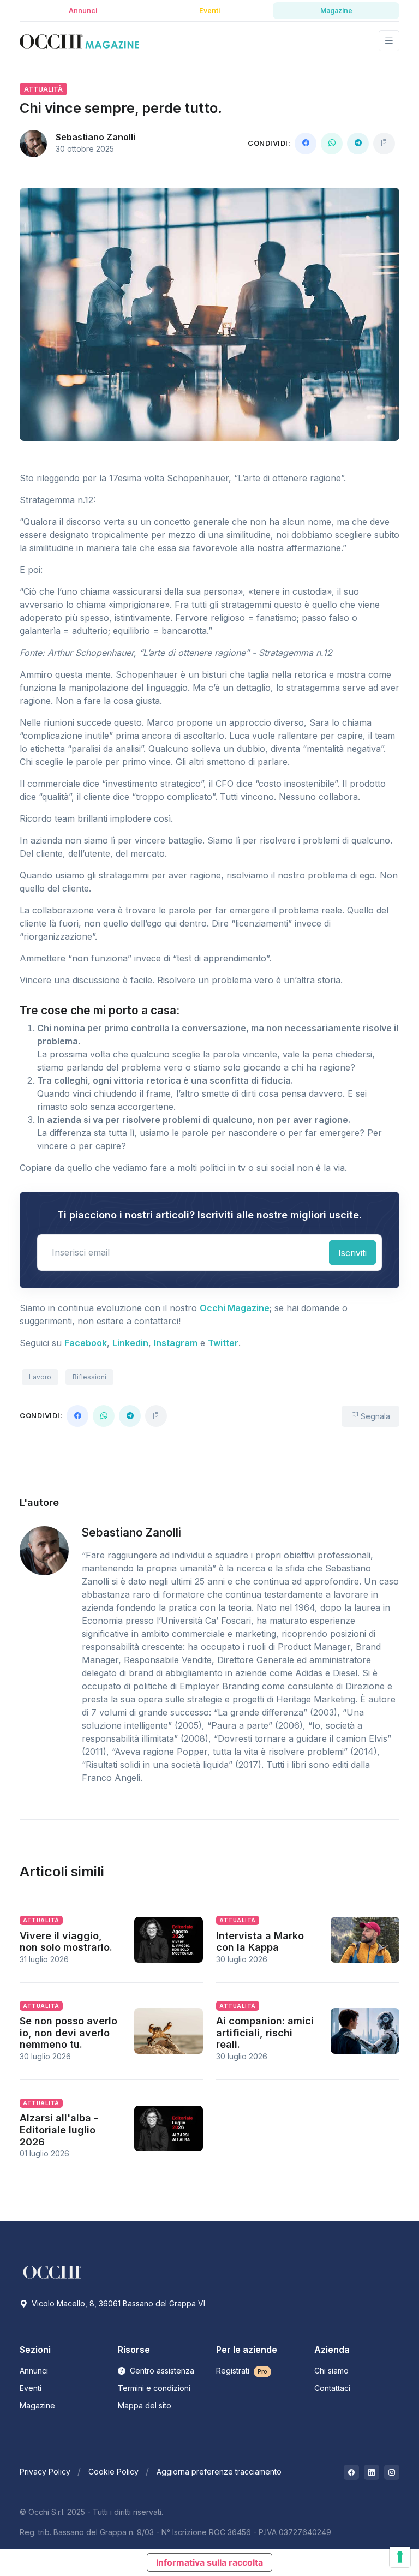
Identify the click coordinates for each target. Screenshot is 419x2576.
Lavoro (40, 1377)
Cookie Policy (113, 2472)
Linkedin (130, 1343)
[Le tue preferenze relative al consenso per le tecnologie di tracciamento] (400, 2557)
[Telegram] (358, 144)
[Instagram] (392, 2472)
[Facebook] (306, 144)
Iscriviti (352, 1253)
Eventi (31, 2388)
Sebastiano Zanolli (95, 137)
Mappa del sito (145, 2405)
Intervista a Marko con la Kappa (260, 1942)
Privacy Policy (45, 2472)
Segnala (374, 1416)
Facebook (86, 1343)
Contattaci (332, 2388)
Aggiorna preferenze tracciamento (219, 2472)
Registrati (242, 2371)
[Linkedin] (372, 2472)
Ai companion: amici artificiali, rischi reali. (265, 2033)
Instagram (176, 1343)
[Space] (52, 2271)
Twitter (223, 1343)
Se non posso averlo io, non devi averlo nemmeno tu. (68, 2033)
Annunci (34, 2371)
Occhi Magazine (235, 1308)
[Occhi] (79, 41)
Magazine (37, 2405)
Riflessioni (89, 1377)
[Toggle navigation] (389, 41)
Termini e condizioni (154, 2388)
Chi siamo (331, 2371)
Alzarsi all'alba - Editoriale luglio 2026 (59, 2130)
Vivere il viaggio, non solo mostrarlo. (66, 1942)
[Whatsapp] (332, 144)
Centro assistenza (161, 2371)
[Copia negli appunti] (384, 144)
